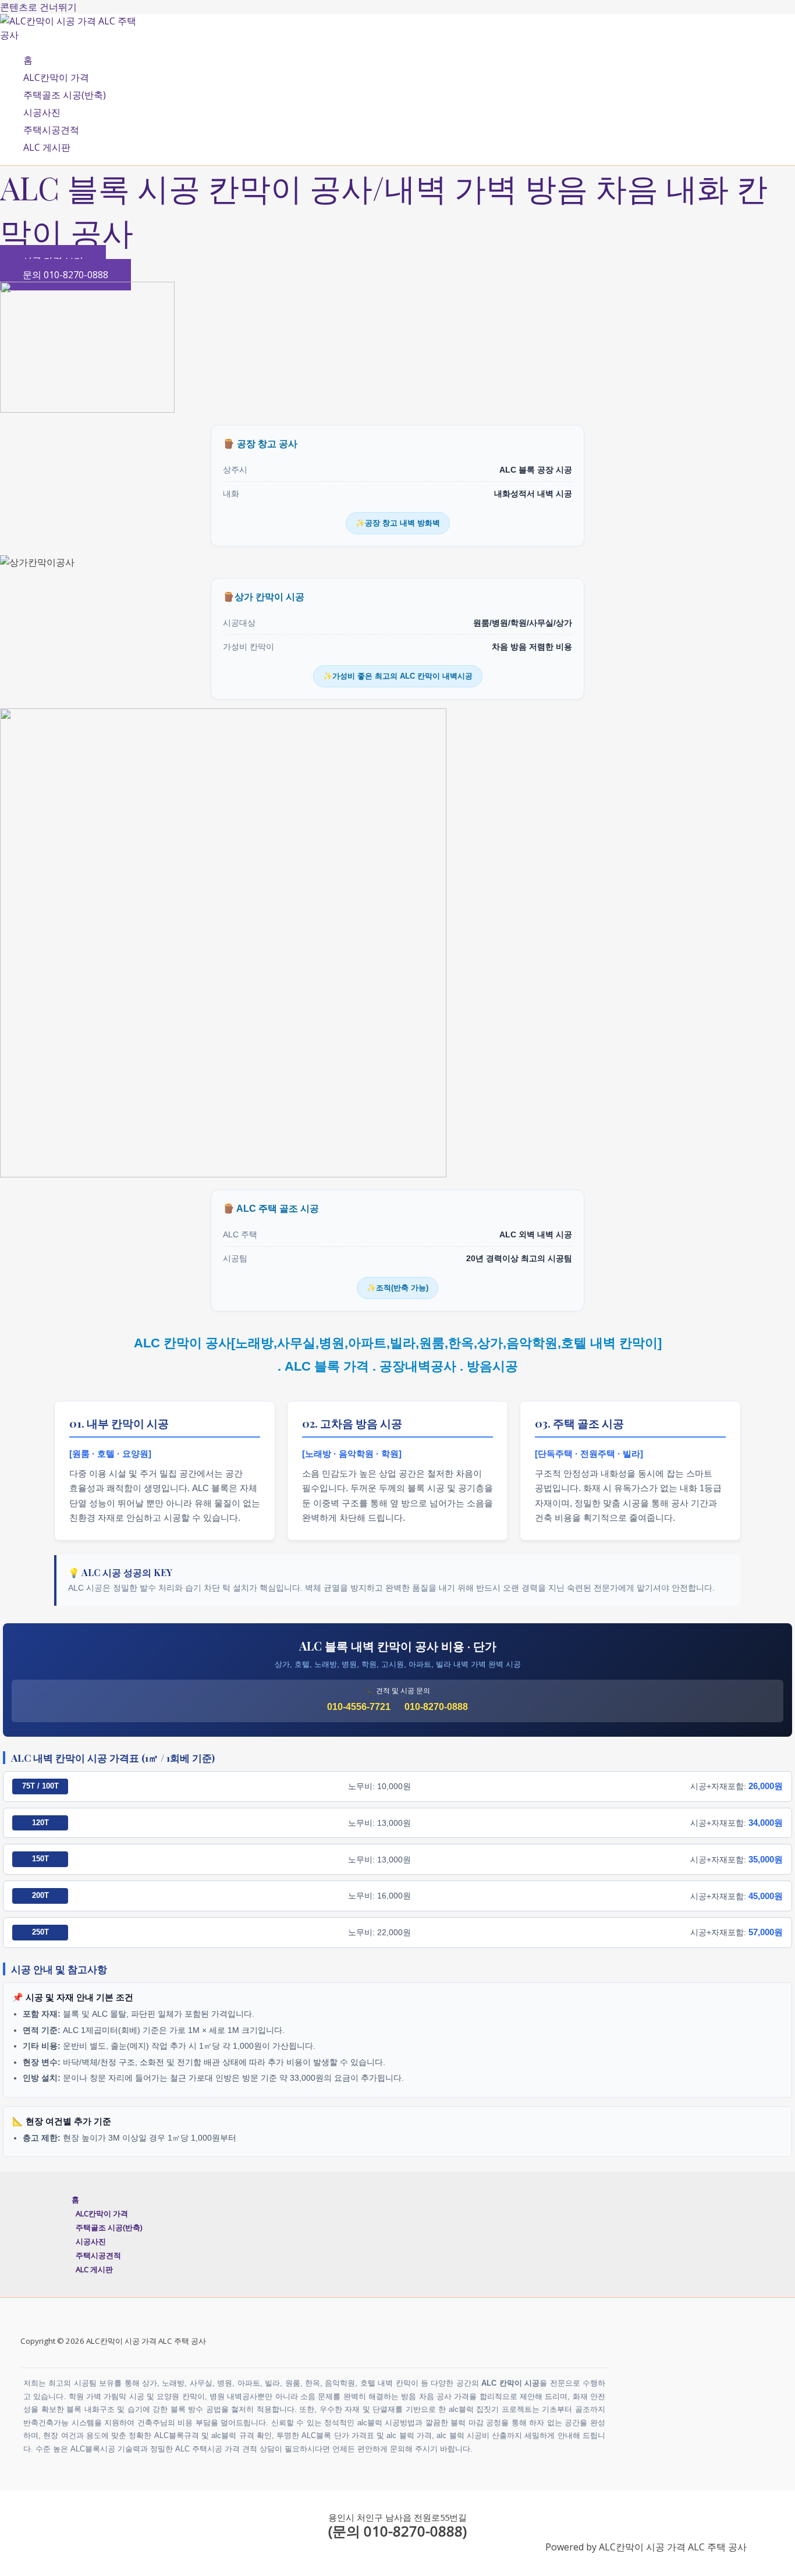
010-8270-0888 (436, 1707)
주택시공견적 (51, 130)
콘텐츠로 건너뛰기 (38, 7)
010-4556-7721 (359, 1707)
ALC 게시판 (47, 147)
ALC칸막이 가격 (56, 77)
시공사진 (42, 112)
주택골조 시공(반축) (65, 95)
